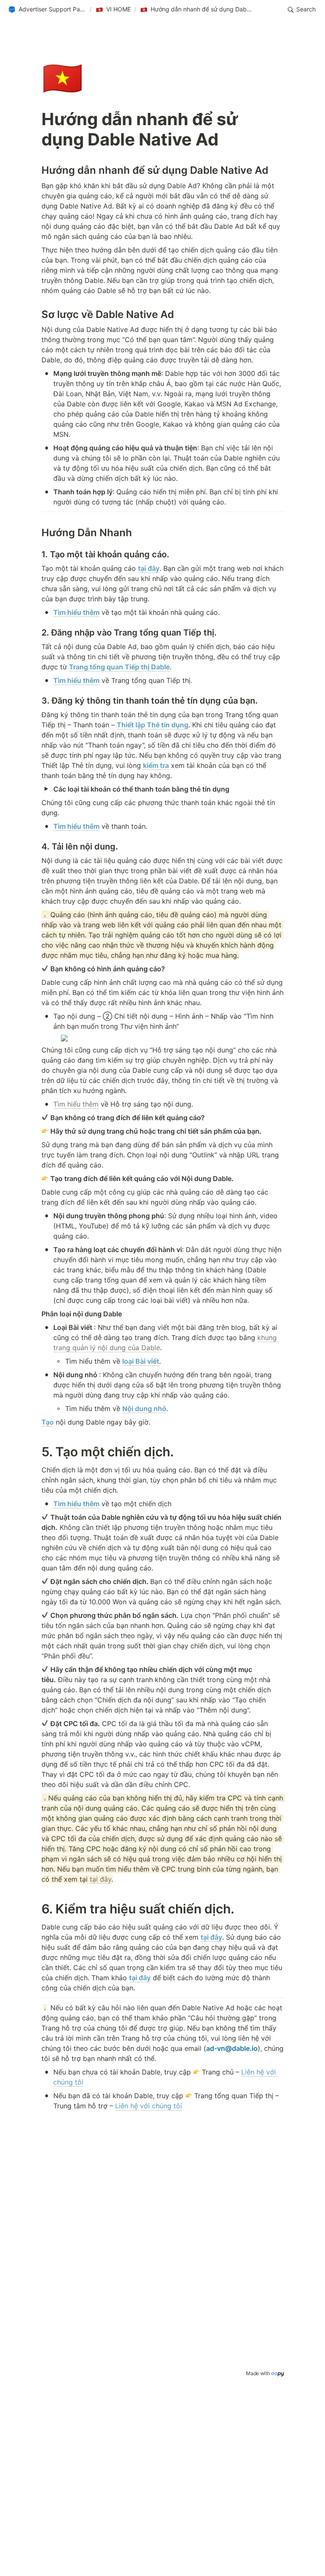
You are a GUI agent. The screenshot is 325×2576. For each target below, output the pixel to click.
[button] (47, 10)
